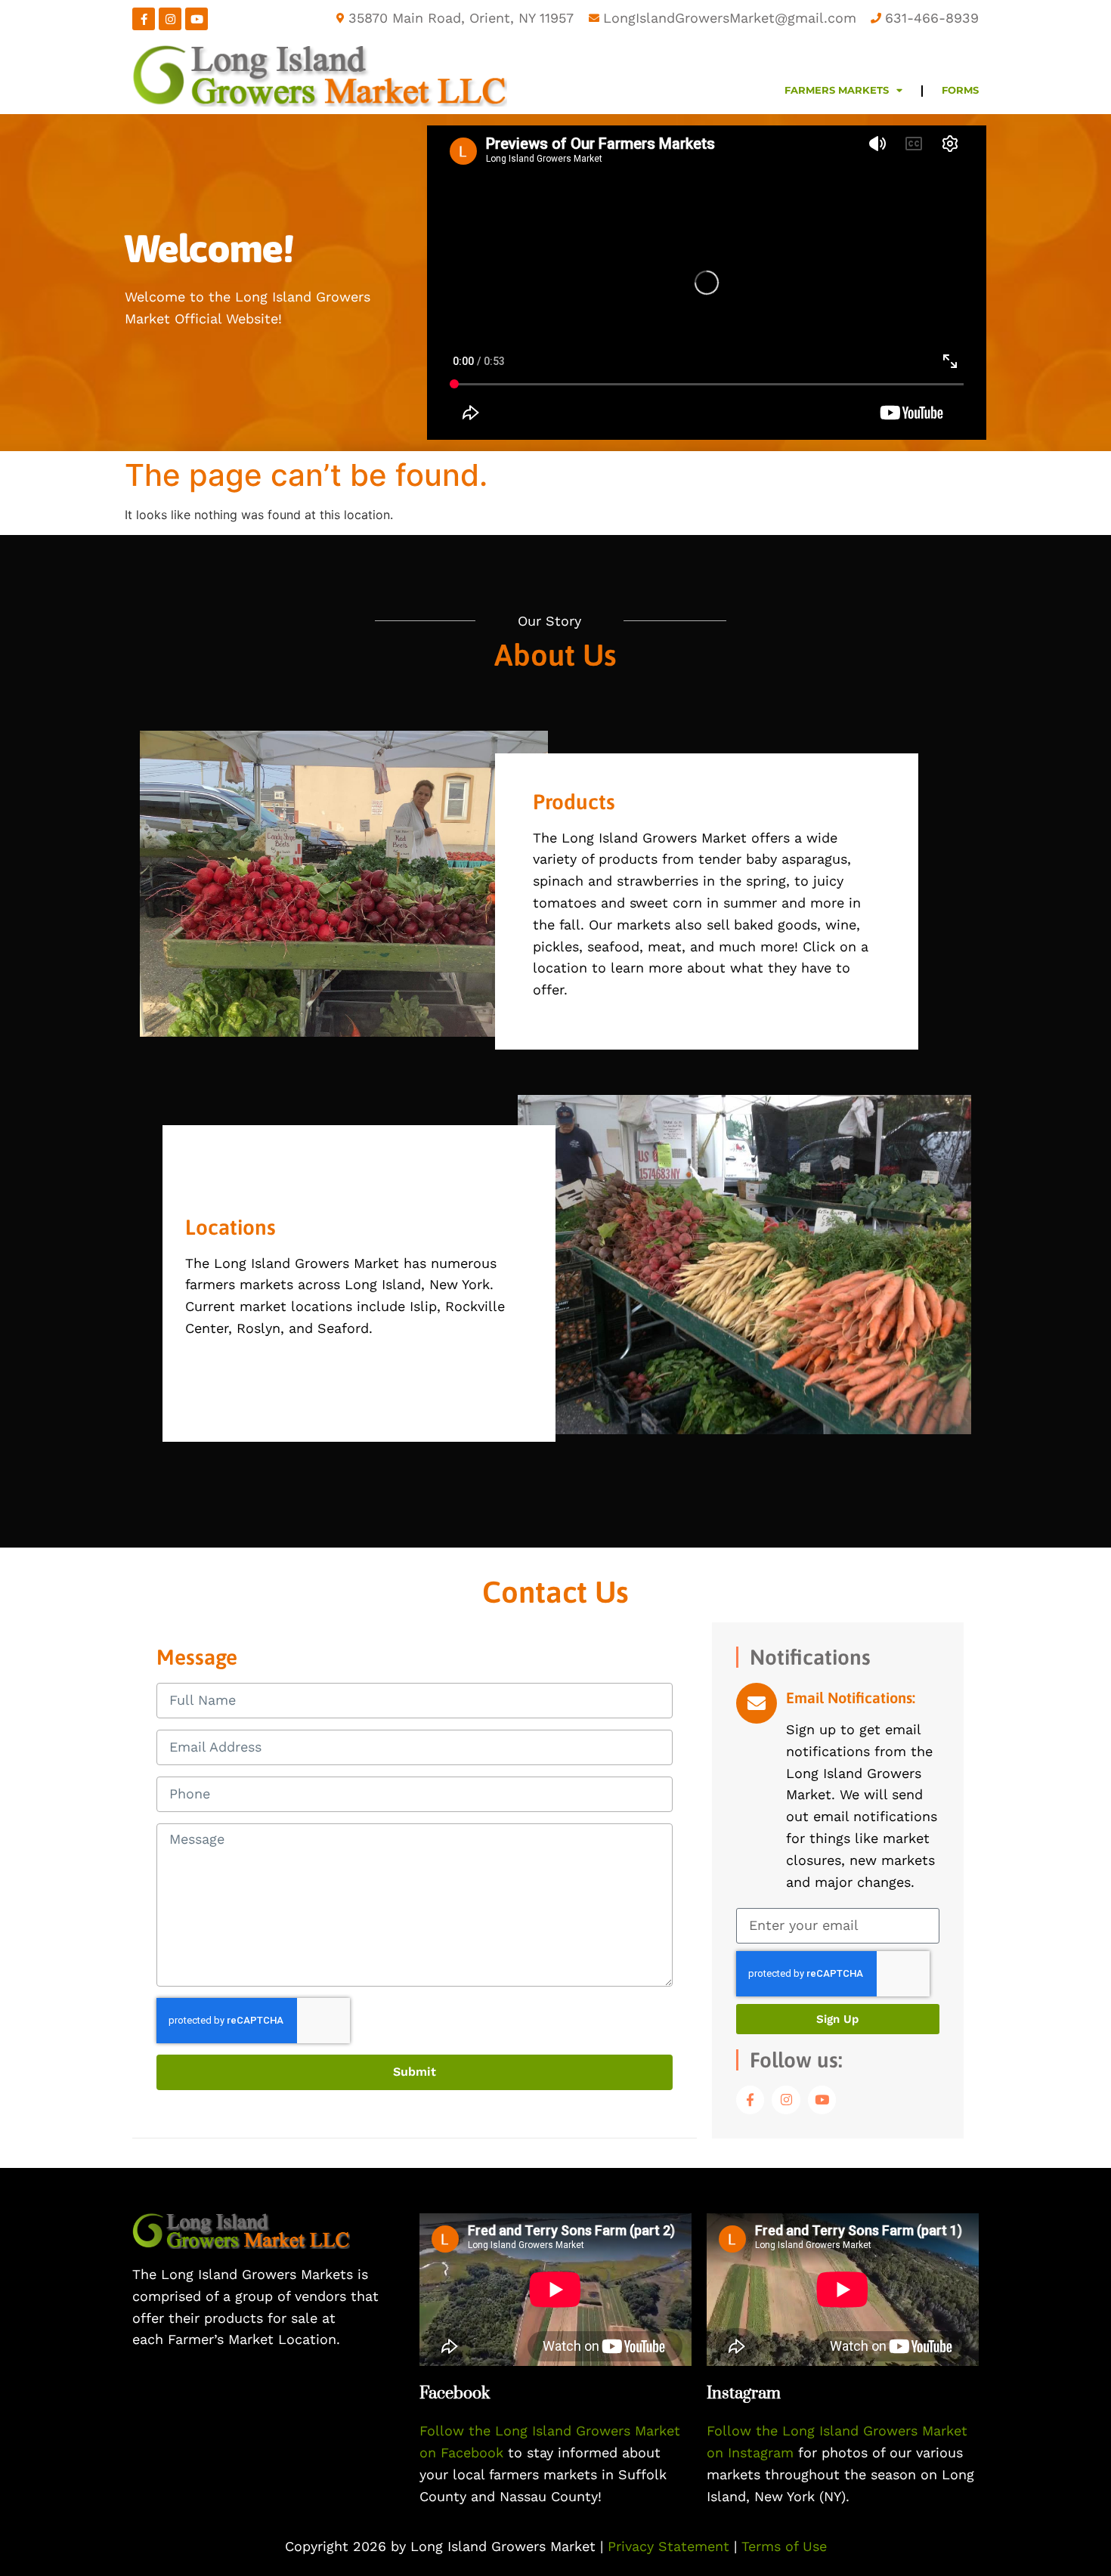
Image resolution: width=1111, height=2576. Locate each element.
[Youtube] (197, 19)
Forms (960, 90)
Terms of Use (784, 2546)
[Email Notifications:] (757, 1703)
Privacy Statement (671, 2546)
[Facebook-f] (144, 19)
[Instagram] (170, 19)
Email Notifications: (851, 1698)
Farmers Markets (837, 90)
